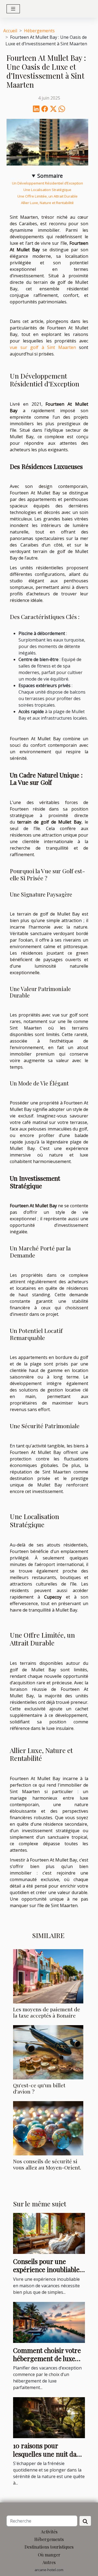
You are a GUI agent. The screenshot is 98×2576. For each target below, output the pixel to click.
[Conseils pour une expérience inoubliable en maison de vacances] (49, 2233)
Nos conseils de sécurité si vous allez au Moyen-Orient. (47, 2164)
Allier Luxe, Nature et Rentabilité (47, 203)
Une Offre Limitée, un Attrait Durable (48, 196)
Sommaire (50, 176)
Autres (49, 2562)
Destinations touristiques (49, 2547)
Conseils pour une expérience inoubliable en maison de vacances (46, 2270)
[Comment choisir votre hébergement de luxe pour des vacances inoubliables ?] (49, 2322)
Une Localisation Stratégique (47, 190)
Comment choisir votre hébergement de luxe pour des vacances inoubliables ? (47, 2363)
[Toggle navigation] (13, 9)
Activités (49, 2532)
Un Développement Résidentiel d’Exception (48, 183)
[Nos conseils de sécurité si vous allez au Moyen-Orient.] (48, 2128)
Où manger (49, 2555)
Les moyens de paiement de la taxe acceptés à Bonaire (47, 2012)
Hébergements (39, 31)
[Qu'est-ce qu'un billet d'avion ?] (48, 2052)
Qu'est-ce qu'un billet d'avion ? (39, 2088)
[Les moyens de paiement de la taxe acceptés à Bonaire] (48, 1976)
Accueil (10, 31)
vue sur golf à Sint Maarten (43, 347)
